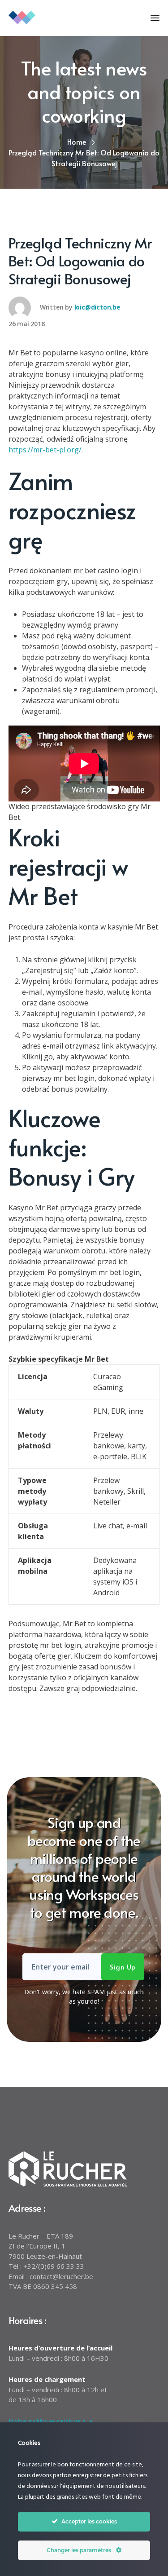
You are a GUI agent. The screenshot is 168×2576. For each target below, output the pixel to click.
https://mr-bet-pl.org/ (45, 450)
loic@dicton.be (97, 307)
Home (77, 142)
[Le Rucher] (53, 17)
